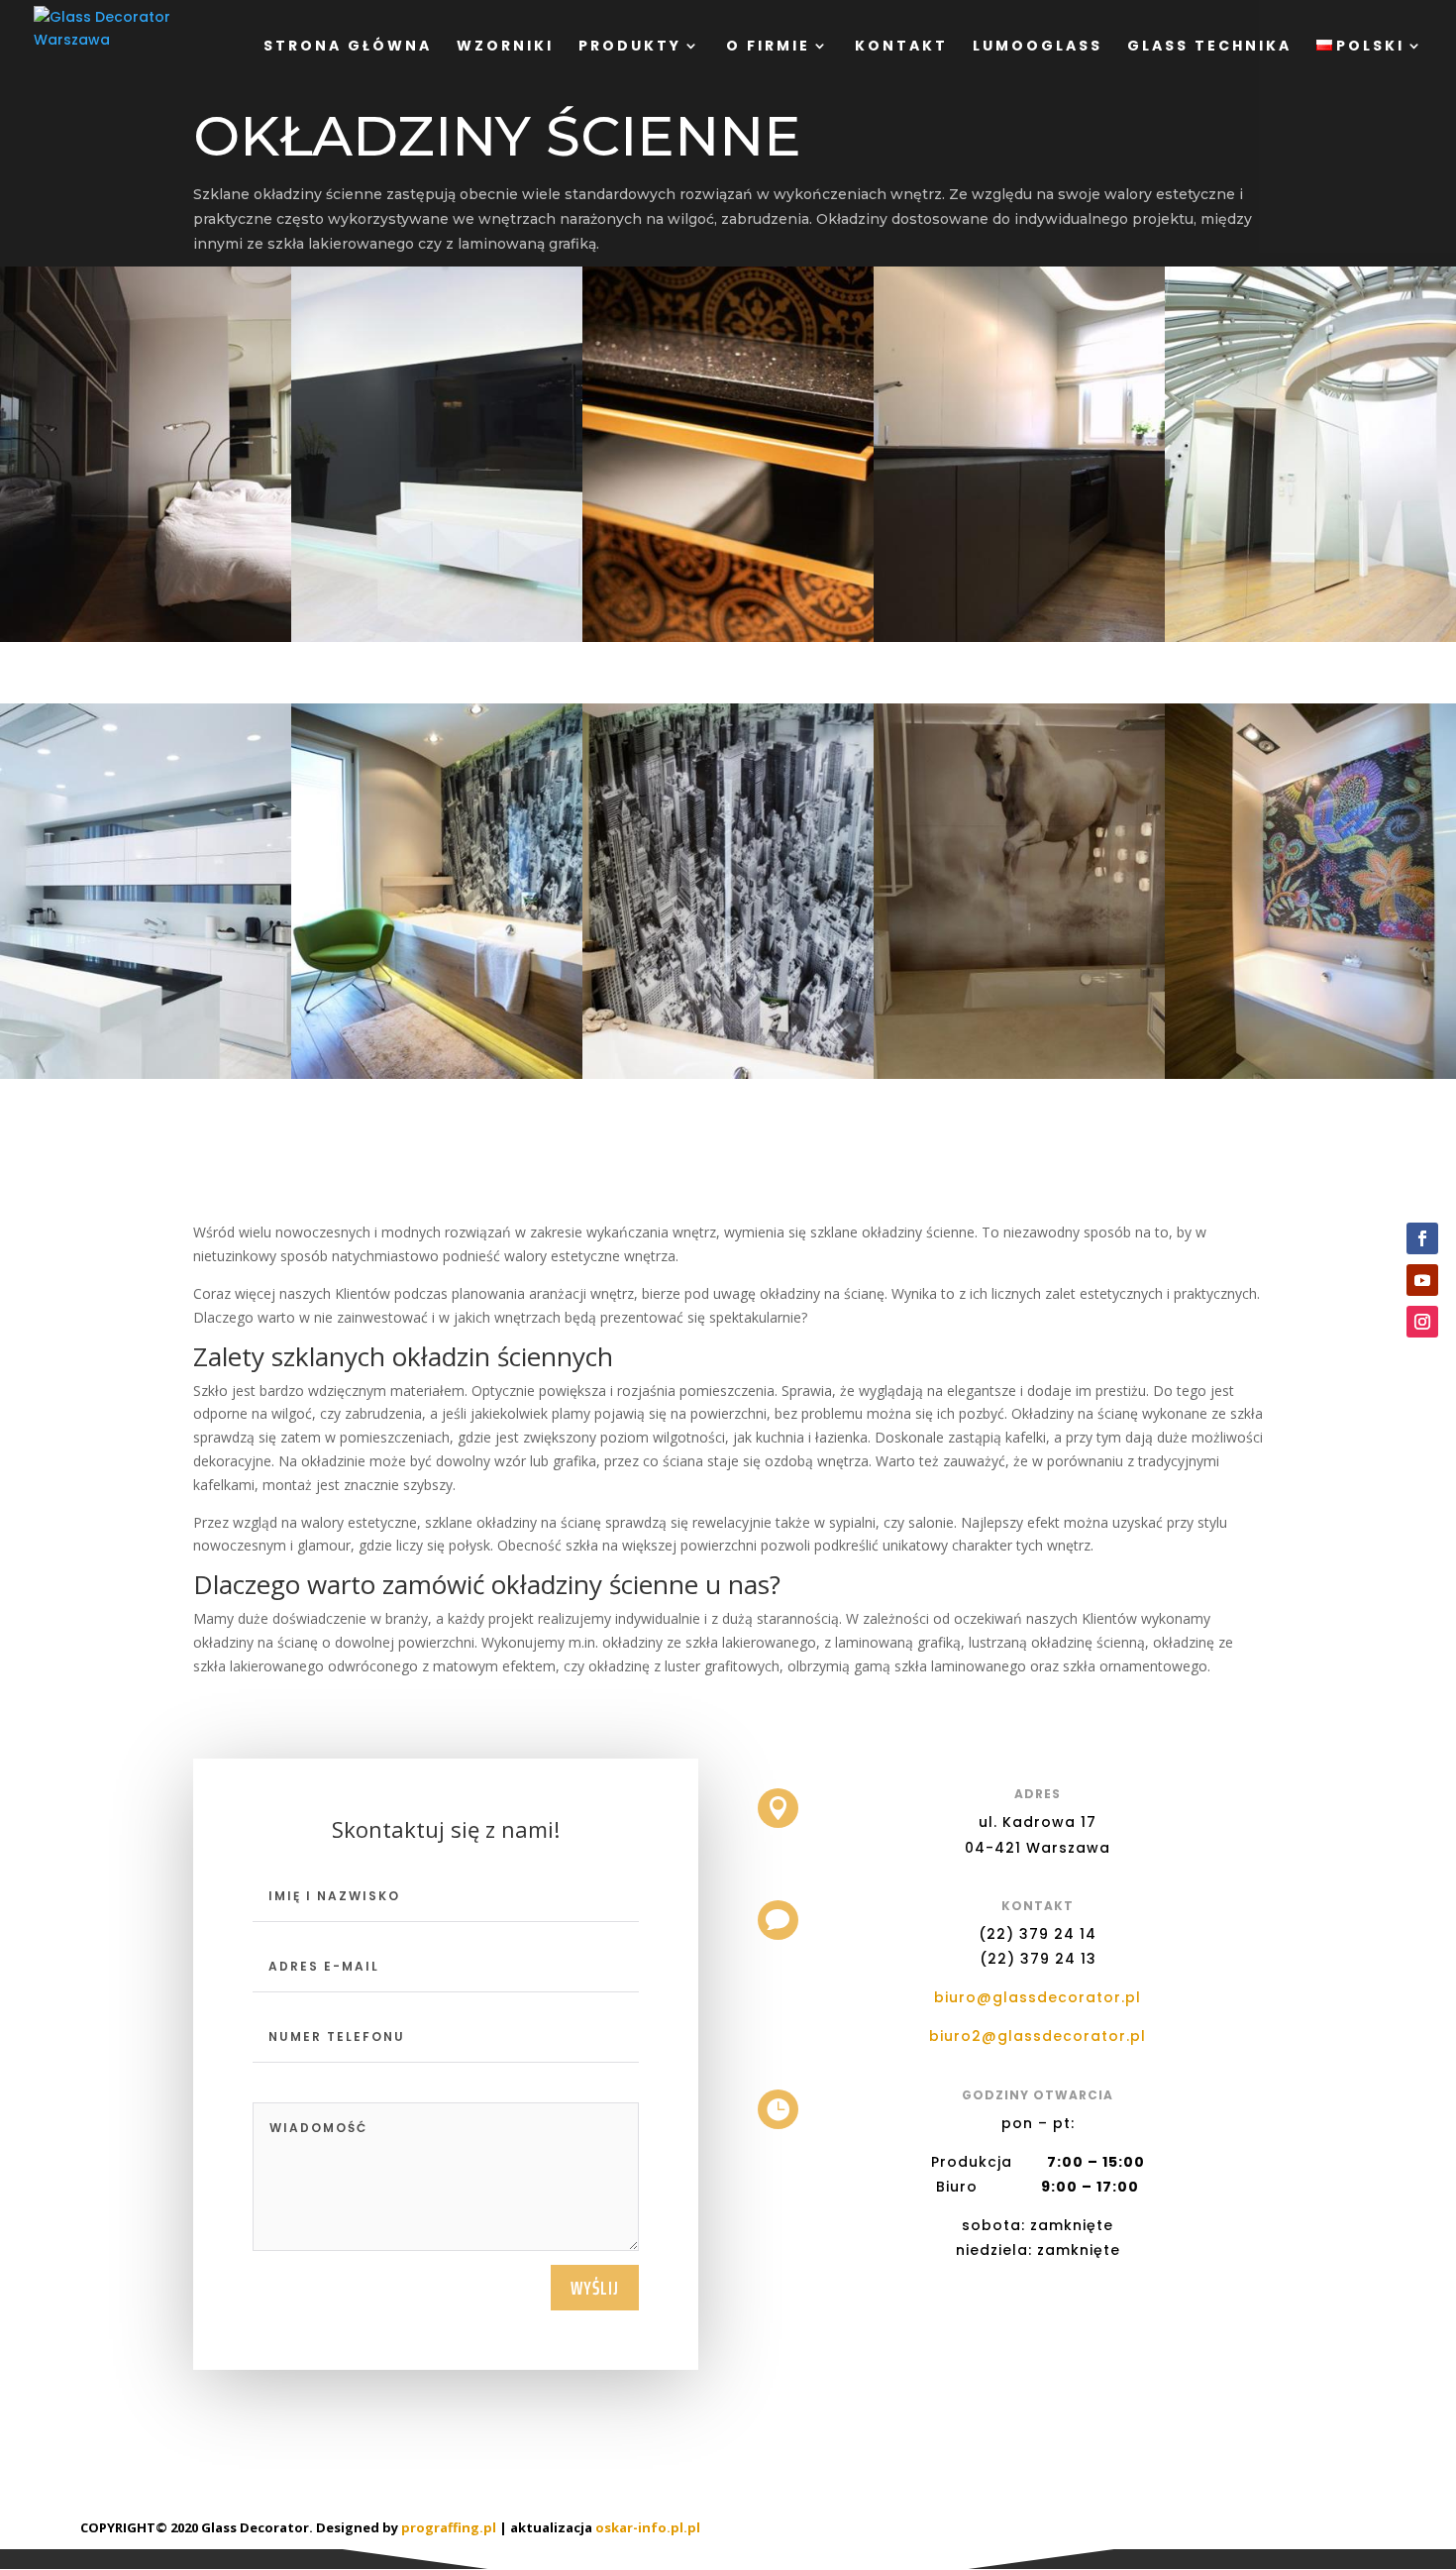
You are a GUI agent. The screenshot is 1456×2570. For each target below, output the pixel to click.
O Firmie (768, 47)
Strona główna (348, 47)
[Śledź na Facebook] (1422, 1238)
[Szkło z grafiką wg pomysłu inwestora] (1310, 1078)
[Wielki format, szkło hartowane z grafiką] (728, 1078)
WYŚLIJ (595, 2288)
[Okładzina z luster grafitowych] (146, 1078)
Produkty (630, 47)
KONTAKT (901, 47)
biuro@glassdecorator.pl (1038, 1997)
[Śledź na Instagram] (1422, 1322)
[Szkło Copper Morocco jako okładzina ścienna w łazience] (728, 642)
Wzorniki (505, 47)
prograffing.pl (449, 2527)
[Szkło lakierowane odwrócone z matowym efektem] (1019, 642)
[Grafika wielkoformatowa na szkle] (1019, 1078)
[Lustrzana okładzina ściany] (1310, 642)
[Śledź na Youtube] (1422, 1280)
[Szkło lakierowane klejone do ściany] (146, 642)
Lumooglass (1038, 47)
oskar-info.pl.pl (648, 2527)
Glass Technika (1209, 47)
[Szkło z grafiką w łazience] (437, 1078)
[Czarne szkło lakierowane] (437, 642)
